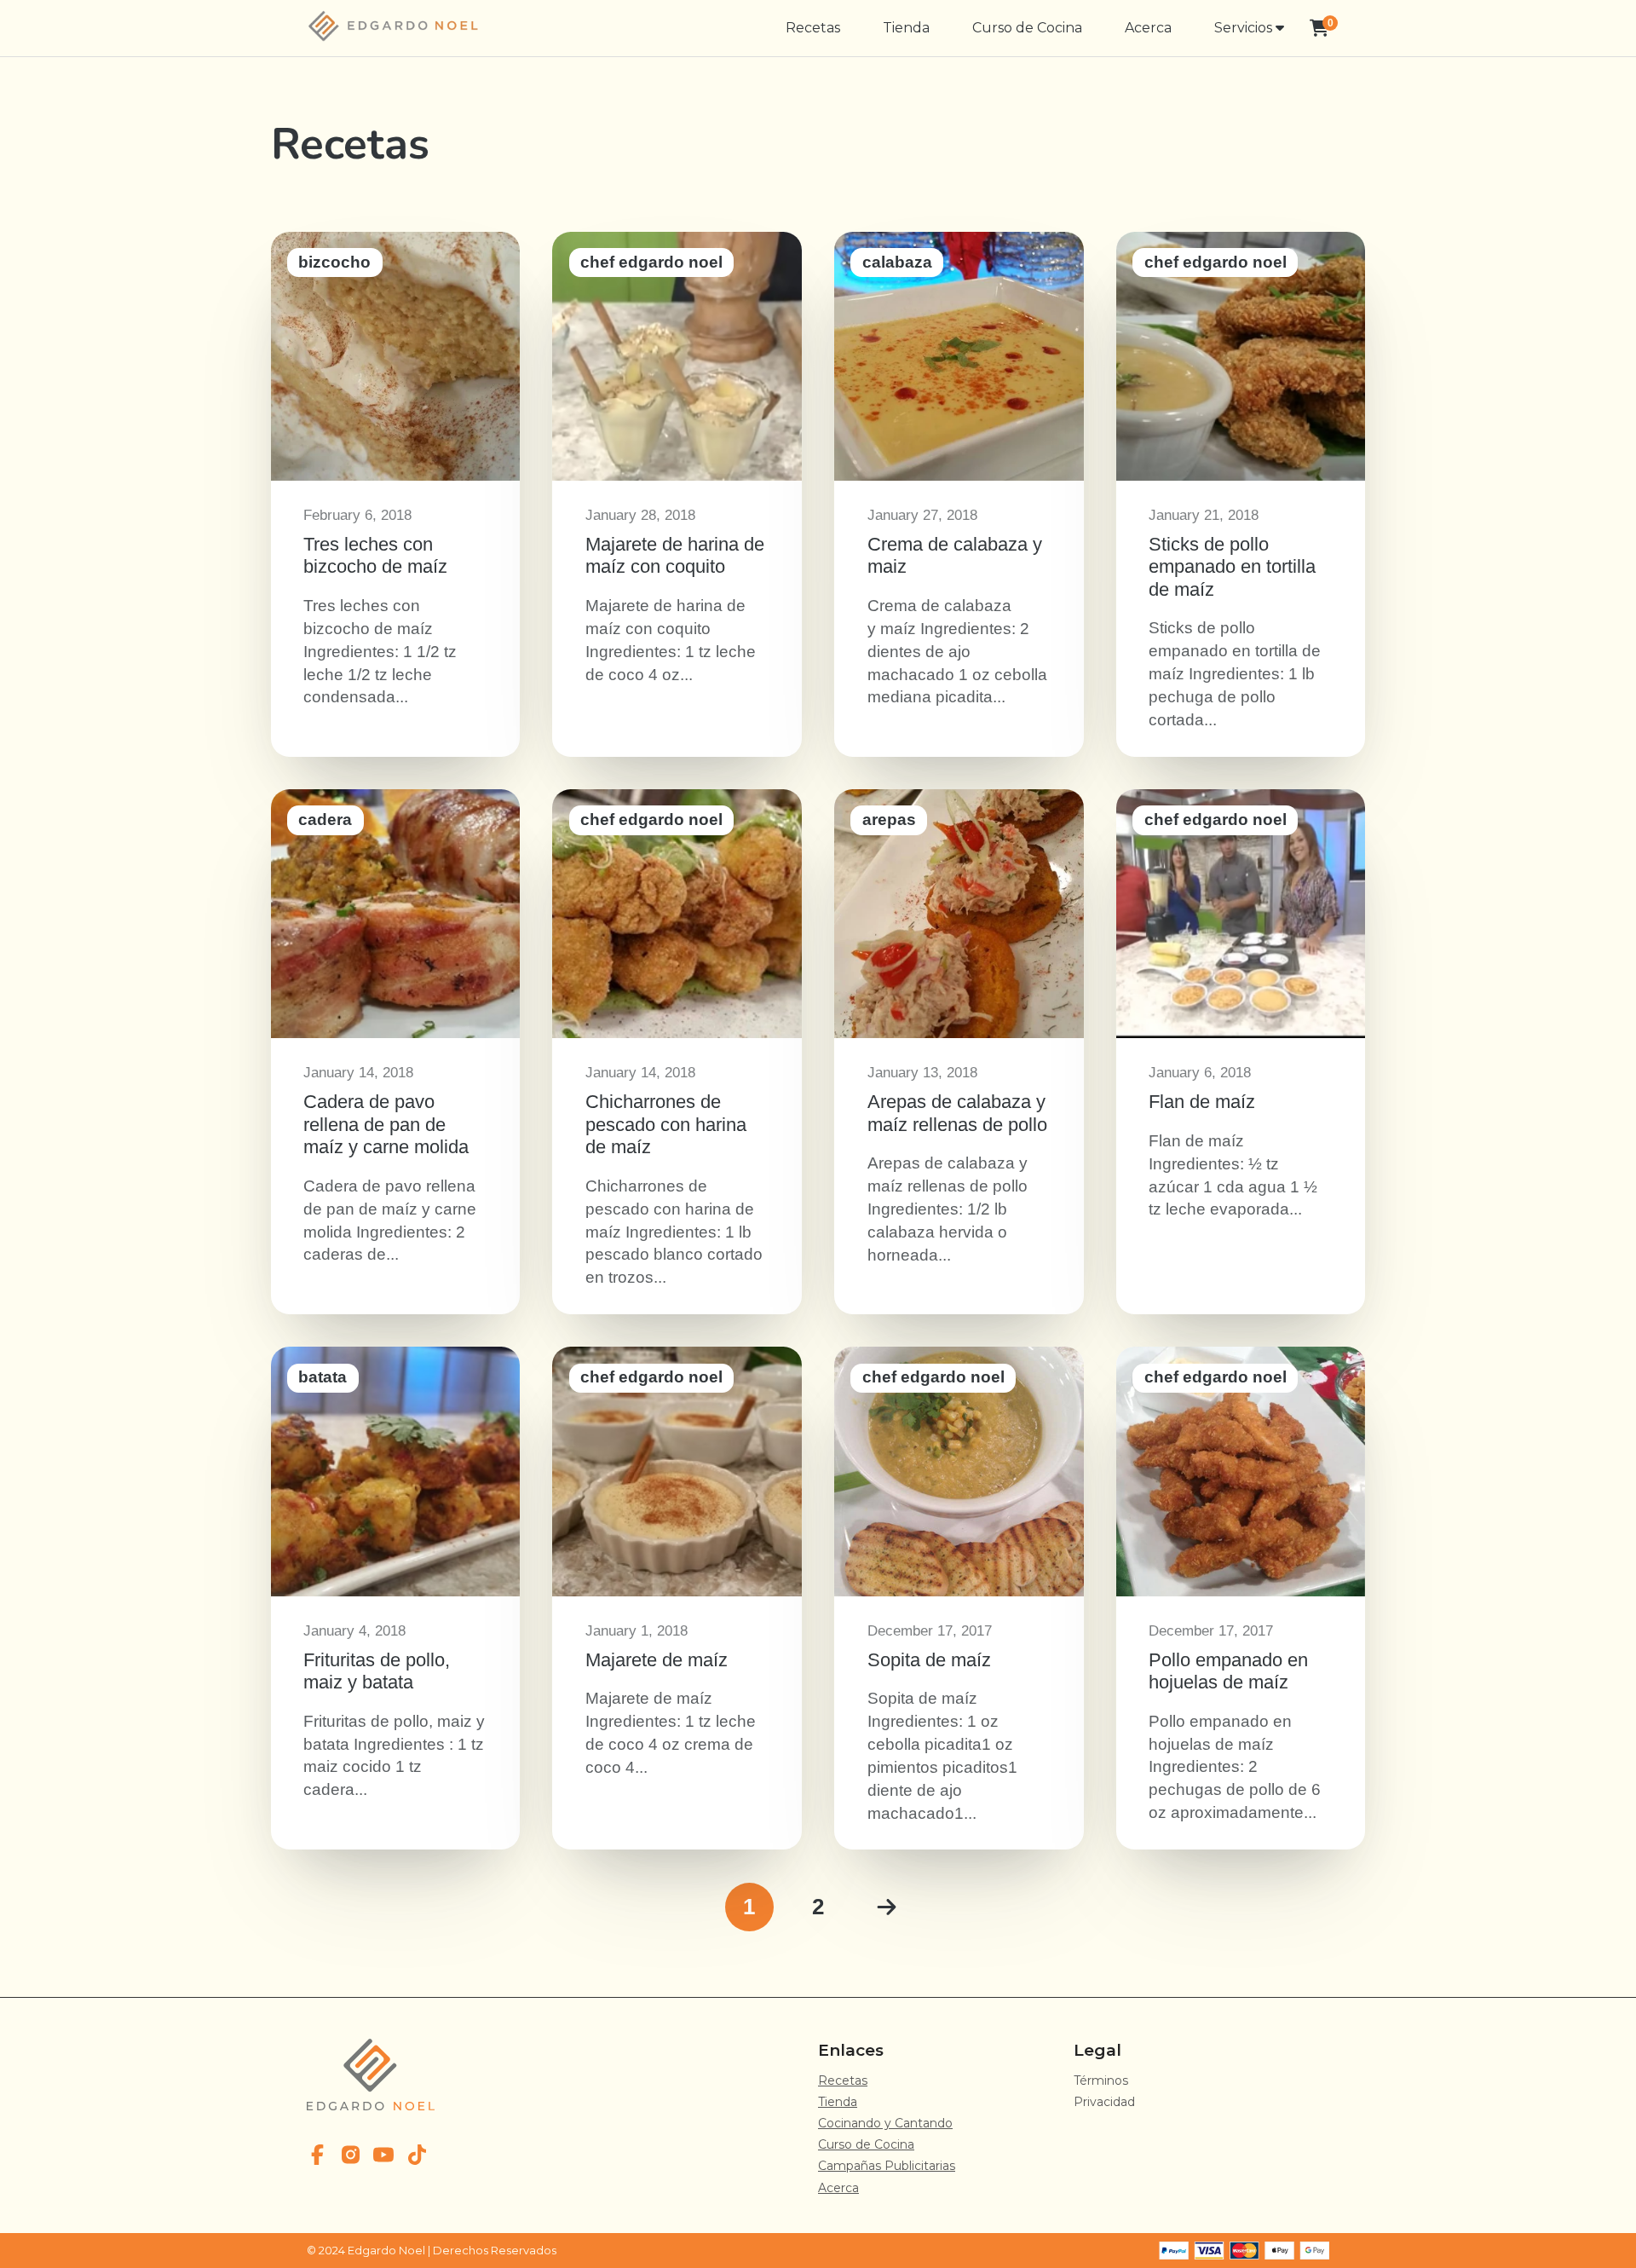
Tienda (906, 28)
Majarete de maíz (677, 1598)
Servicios (1245, 28)
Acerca (1148, 28)
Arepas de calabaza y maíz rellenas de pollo (959, 1052)
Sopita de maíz (959, 1598)
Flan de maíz (1241, 1052)
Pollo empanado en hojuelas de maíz (1241, 1598)
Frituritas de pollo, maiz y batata (395, 1598)
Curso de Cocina (1027, 28)
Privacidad (1104, 2102)
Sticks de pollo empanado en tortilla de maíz (1241, 494)
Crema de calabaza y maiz (959, 494)
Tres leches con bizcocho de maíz (395, 494)
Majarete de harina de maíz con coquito (677, 494)
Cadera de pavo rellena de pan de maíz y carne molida (395, 1052)
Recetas (813, 28)
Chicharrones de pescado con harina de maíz (677, 1052)
